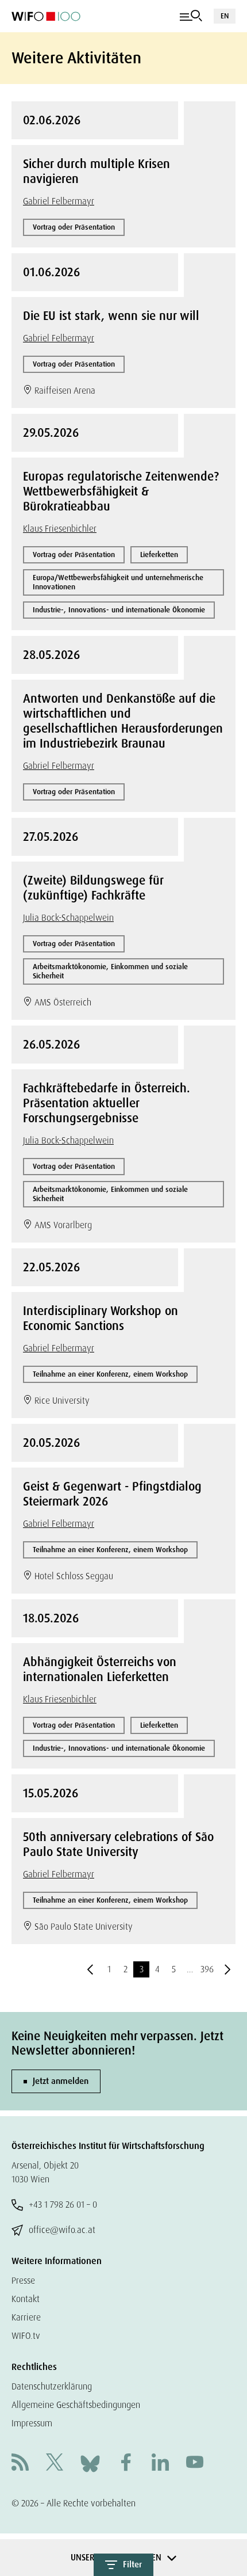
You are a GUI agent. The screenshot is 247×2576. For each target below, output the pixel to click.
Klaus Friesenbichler (60, 529)
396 (207, 1969)
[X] (55, 2463)
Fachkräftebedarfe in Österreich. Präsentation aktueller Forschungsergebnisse (107, 1103)
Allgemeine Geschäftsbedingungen (76, 2405)
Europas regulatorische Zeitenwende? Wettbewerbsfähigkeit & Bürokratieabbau (121, 491)
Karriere (26, 2317)
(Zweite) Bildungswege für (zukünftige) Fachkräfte (93, 888)
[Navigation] (191, 16)
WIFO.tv (26, 2336)
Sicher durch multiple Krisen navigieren (97, 172)
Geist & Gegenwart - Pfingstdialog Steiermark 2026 (112, 1494)
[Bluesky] (90, 2463)
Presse (23, 2280)
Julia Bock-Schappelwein (68, 918)
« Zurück (90, 1969)
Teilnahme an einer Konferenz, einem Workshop (110, 1374)
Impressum (32, 2423)
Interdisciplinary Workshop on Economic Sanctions (101, 1319)
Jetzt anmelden (61, 2081)
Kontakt (26, 2299)
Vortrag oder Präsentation (74, 227)
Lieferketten (159, 555)
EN (225, 16)
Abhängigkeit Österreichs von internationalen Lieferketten (100, 1670)
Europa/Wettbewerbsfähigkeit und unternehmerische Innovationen (118, 582)
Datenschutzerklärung (52, 2386)
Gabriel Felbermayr (59, 201)
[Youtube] (195, 2463)
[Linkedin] (160, 2463)
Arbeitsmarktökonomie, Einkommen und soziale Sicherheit (110, 971)
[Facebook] (126, 2463)
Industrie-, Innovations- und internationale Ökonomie (119, 610)
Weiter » (227, 1969)
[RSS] (20, 2463)
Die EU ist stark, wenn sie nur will (111, 316)
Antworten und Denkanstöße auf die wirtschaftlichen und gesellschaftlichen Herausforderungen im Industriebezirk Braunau (123, 721)
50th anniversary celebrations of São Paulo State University (118, 1845)
